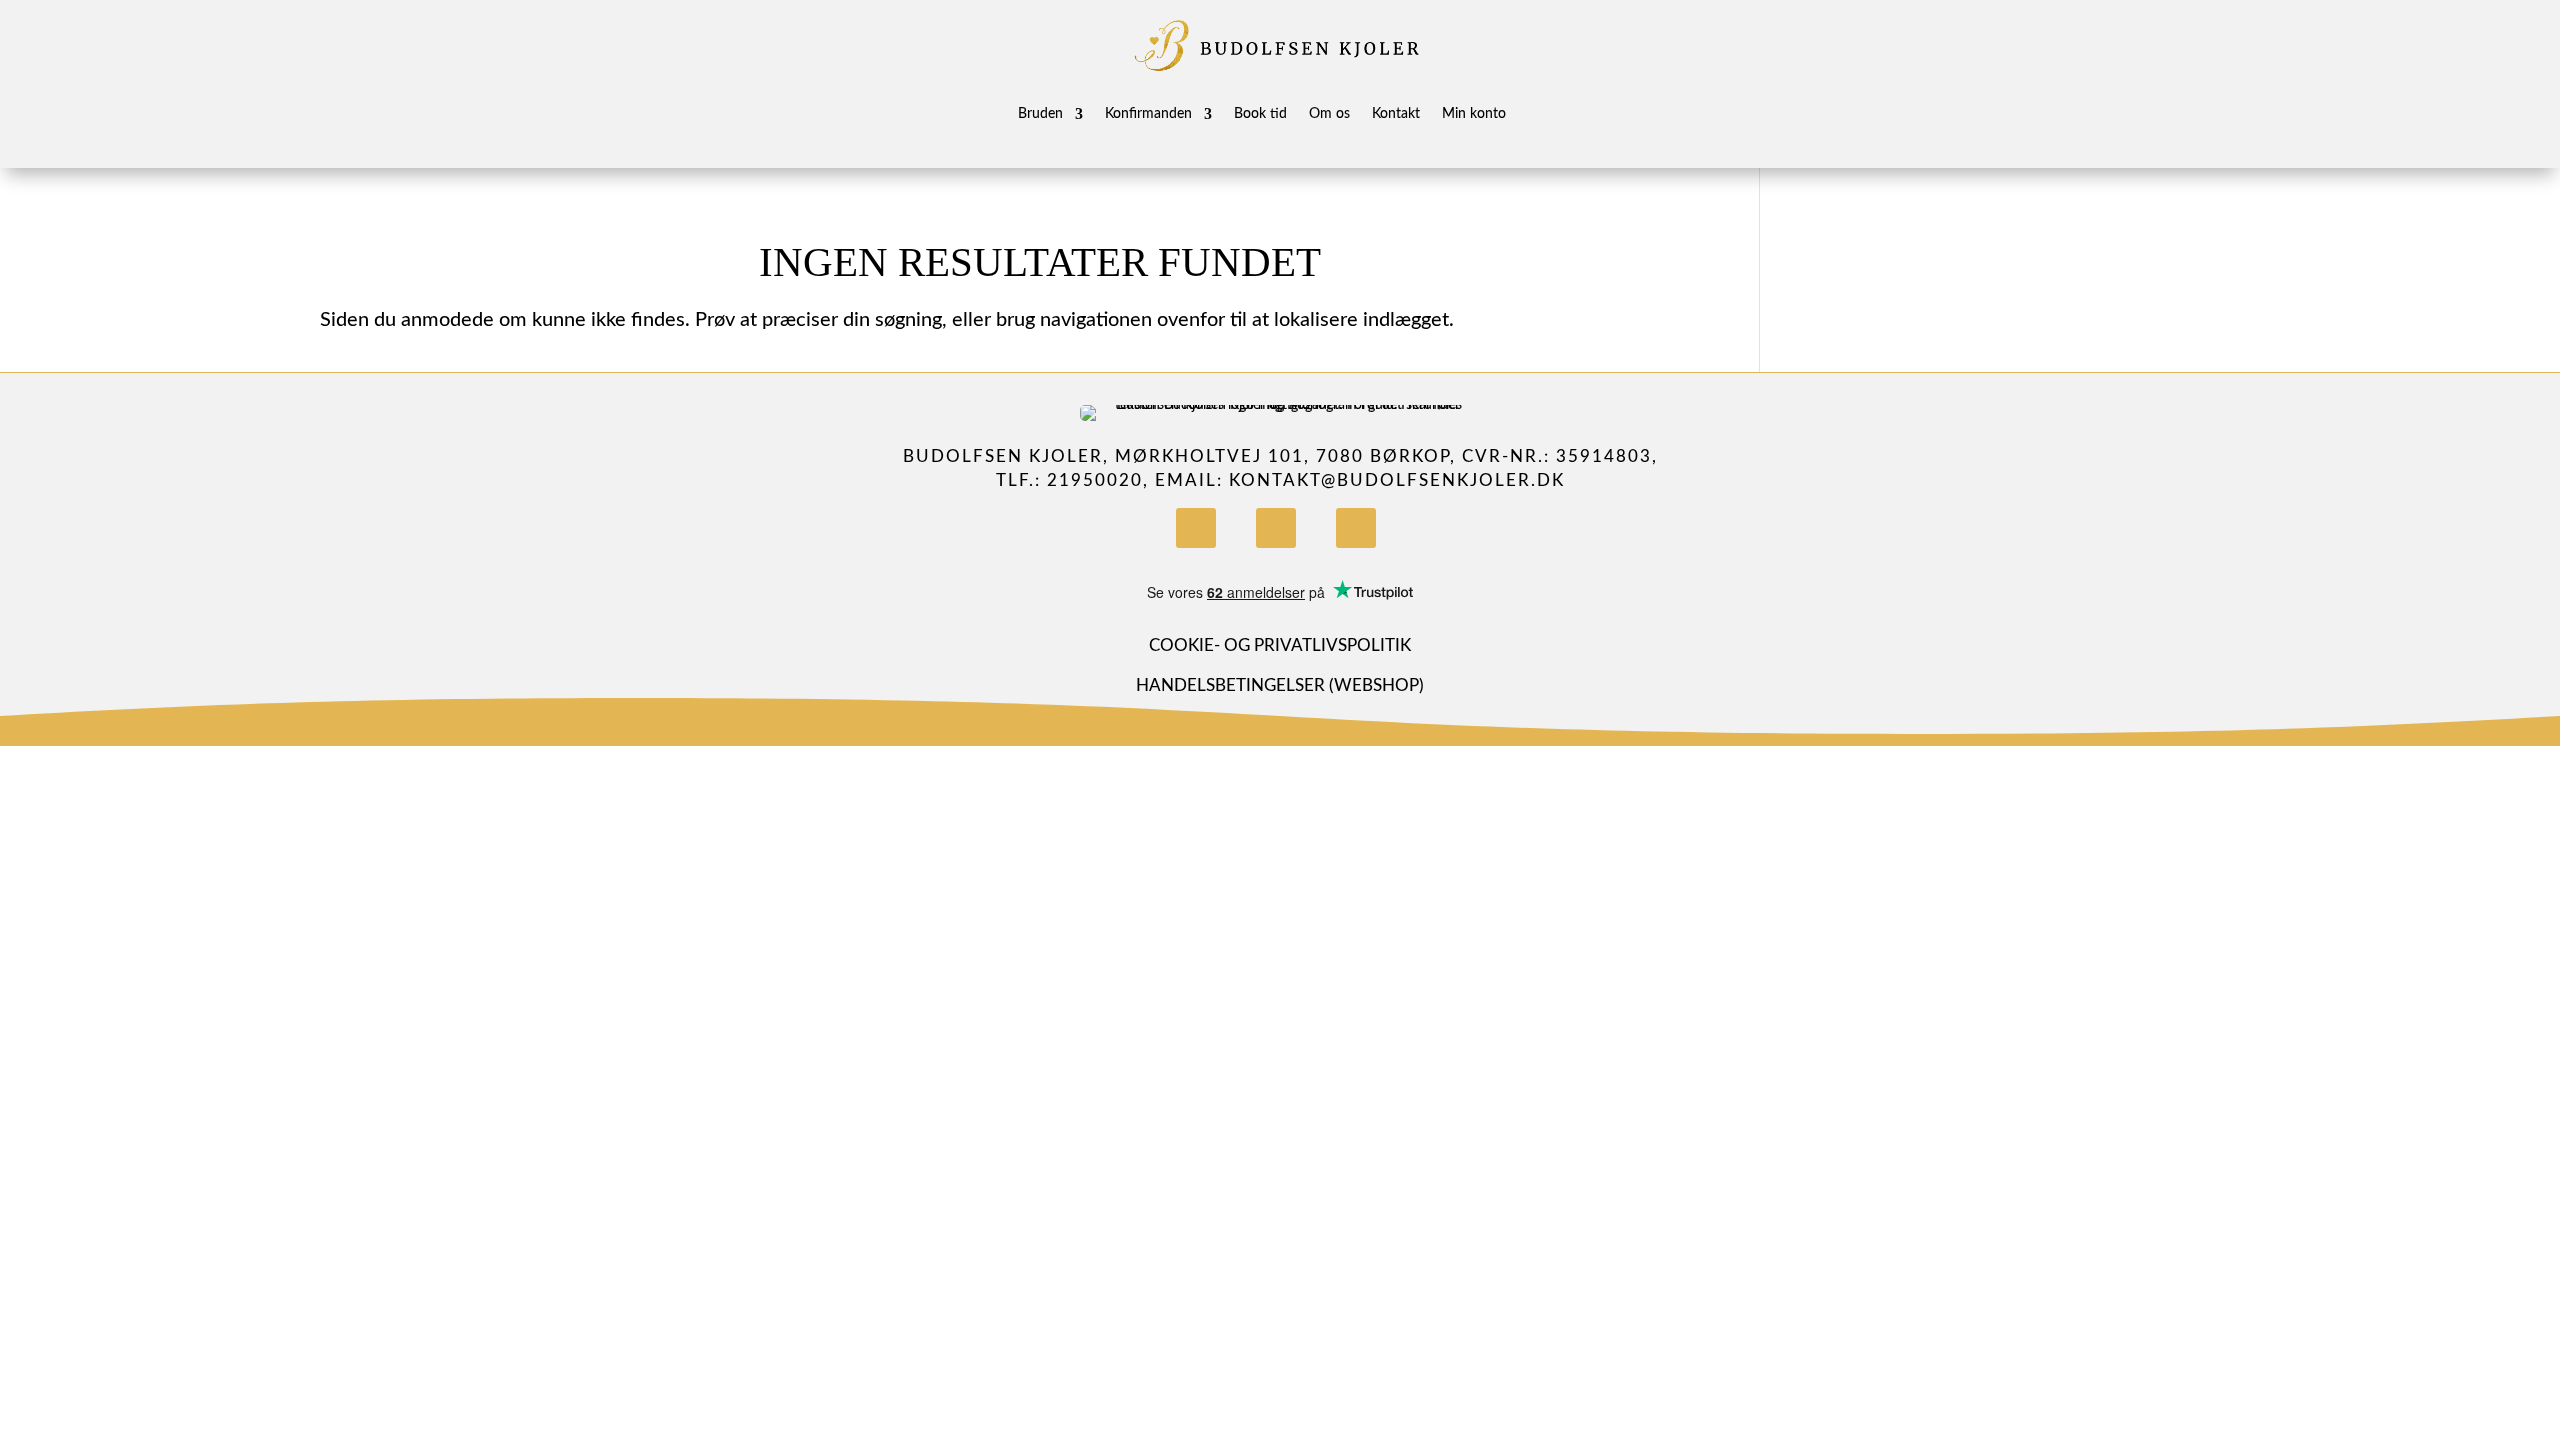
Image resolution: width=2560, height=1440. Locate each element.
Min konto (1474, 114)
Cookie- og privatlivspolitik (1280, 645)
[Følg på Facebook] (1196, 528)
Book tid (1260, 114)
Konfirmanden (1148, 114)
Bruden (1040, 114)
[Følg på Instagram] (1276, 528)
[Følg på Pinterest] (1356, 528)
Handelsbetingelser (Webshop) (1280, 685)
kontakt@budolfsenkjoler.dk (1397, 480)
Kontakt (1396, 114)
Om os (1329, 114)
